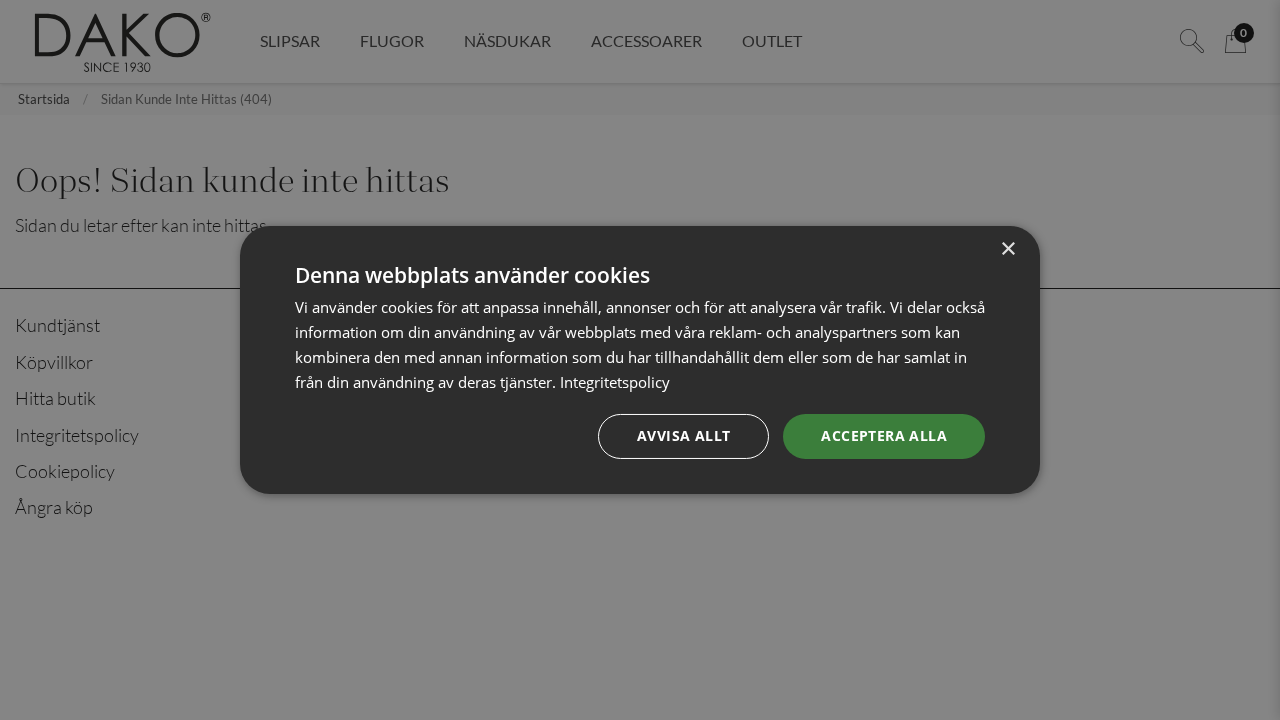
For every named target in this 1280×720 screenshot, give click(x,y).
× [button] (1007, 249)
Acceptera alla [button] (884, 435)
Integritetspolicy (615, 382)
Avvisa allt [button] (683, 435)
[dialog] (640, 360)
